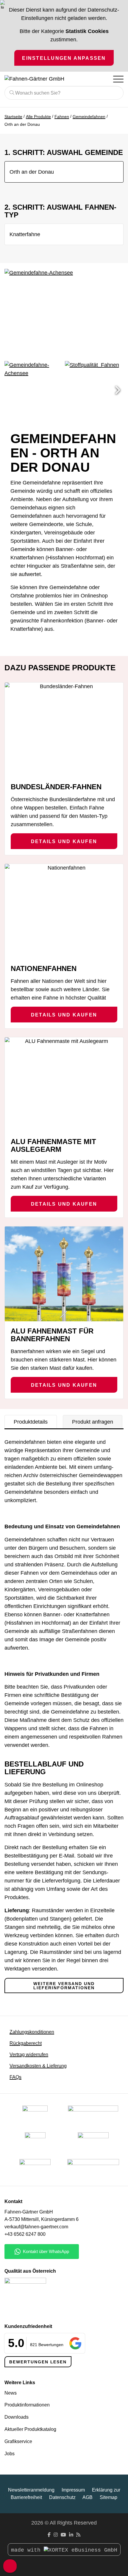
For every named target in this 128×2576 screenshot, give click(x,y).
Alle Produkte (38, 117)
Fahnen (62, 117)
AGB (88, 2497)
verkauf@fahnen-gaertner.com (36, 2227)
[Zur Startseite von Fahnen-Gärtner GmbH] (40, 79)
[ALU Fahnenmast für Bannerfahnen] (64, 1274)
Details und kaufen (64, 841)
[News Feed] (78, 2535)
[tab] (31, 1422)
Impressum (73, 2490)
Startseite (13, 117)
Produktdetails (31, 1422)
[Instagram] (56, 2535)
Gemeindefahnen (89, 117)
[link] (35, 2169)
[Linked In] (71, 2535)
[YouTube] (63, 2535)
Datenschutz (62, 2497)
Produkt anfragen (93, 1422)
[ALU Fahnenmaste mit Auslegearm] (64, 1085)
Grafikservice (18, 2441)
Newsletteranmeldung (31, 2490)
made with (27, 2550)
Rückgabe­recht (26, 2043)
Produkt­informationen (27, 2405)
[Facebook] (49, 2535)
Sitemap (109, 2497)
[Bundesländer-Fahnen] (64, 730)
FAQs (15, 2077)
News (11, 2393)
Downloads (17, 2417)
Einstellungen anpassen (64, 58)
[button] (118, 390)
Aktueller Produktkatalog (30, 2429)
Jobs (10, 2454)
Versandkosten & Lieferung (38, 2066)
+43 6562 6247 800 (25, 2234)
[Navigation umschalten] (118, 79)
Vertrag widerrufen (29, 2055)
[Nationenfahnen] (64, 911)
